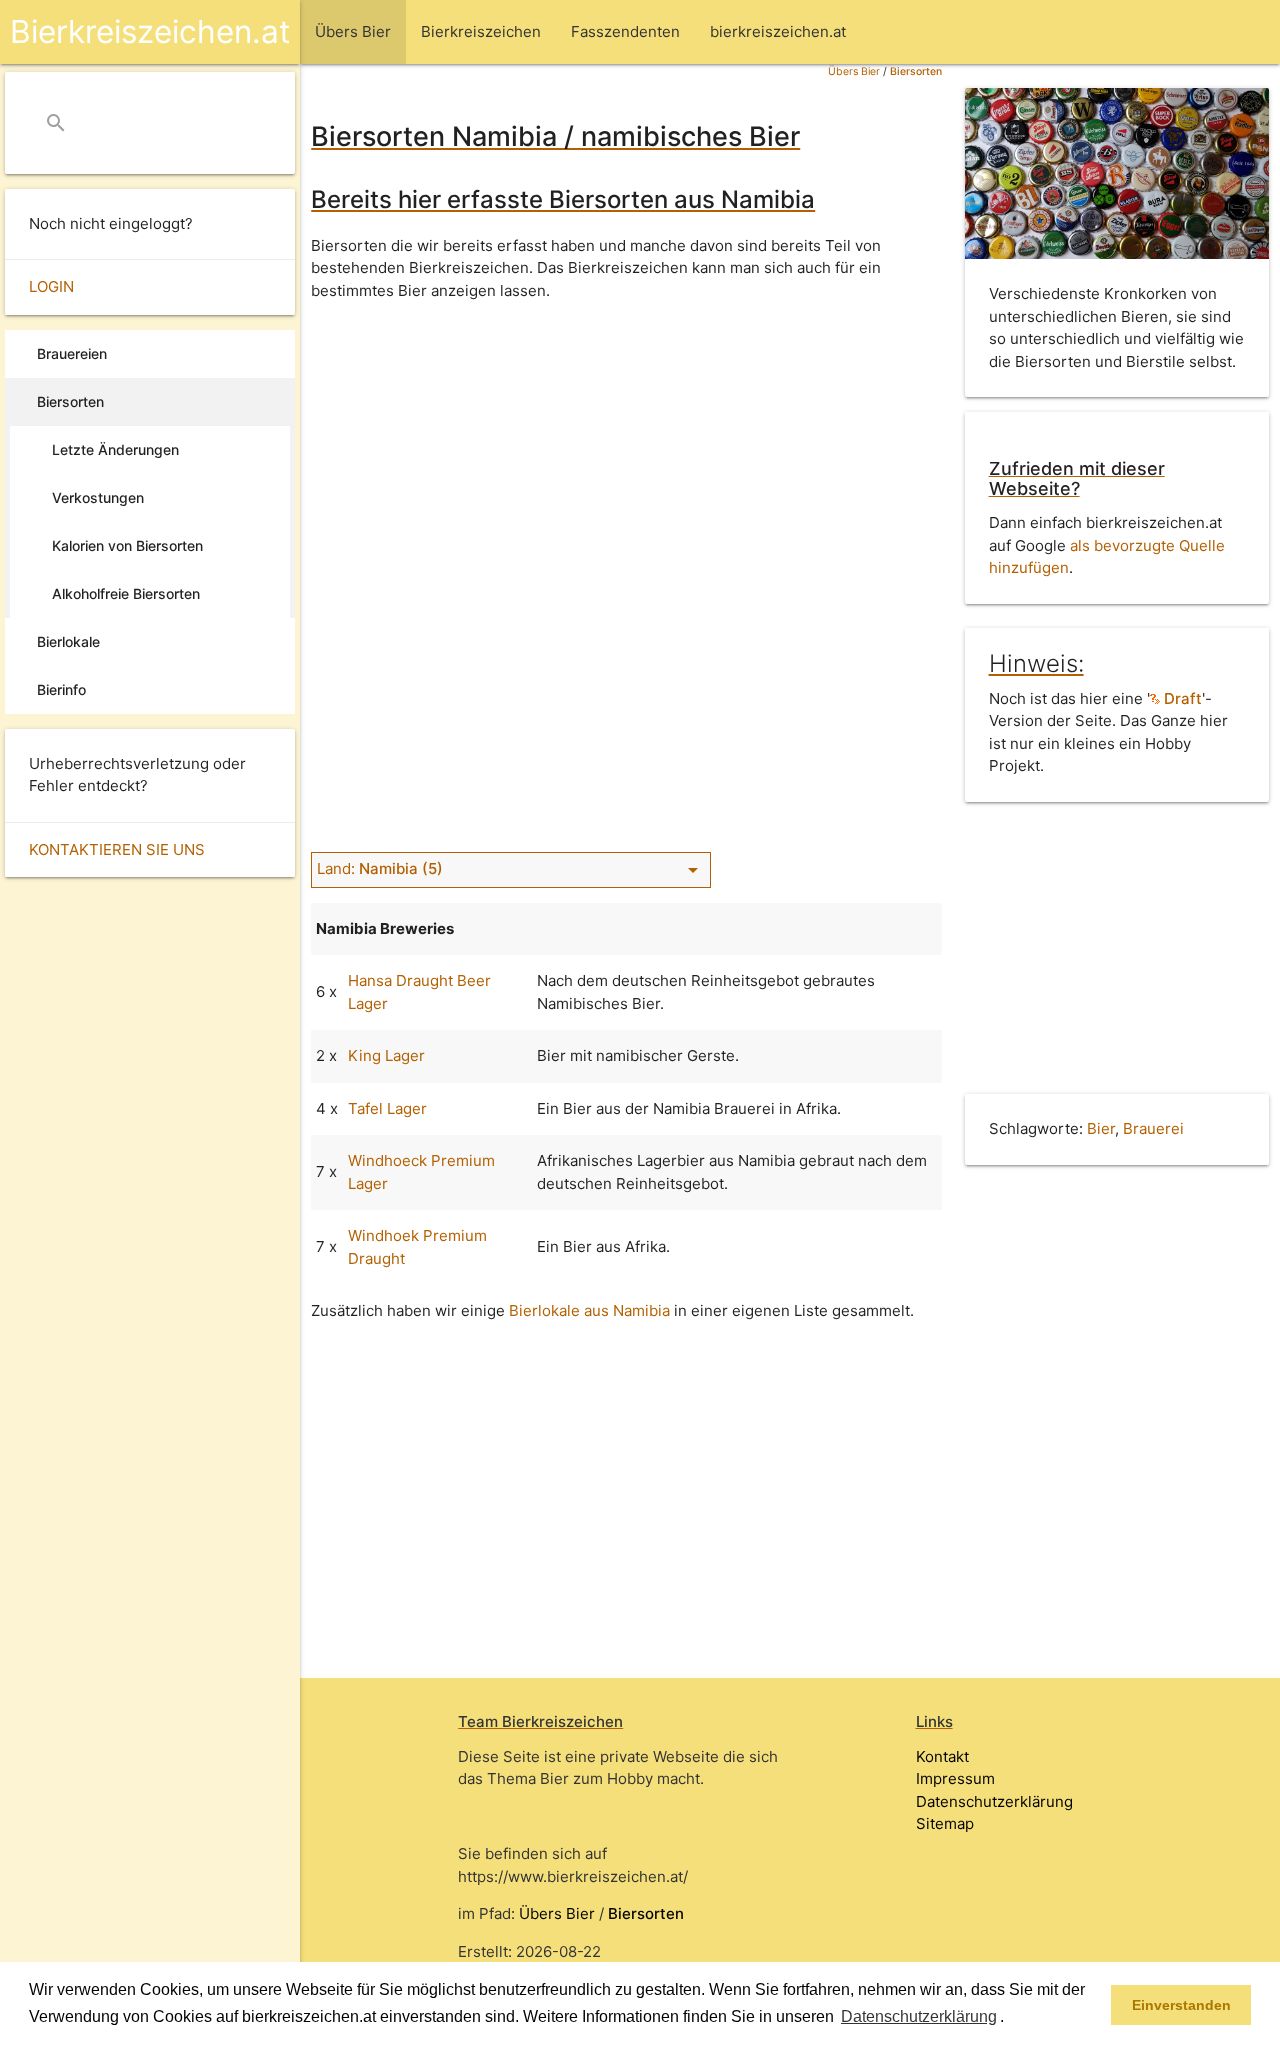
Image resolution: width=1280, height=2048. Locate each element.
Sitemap (945, 1823)
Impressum (955, 1778)
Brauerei (1153, 1128)
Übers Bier (854, 71)
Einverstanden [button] (1181, 2005)
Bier (1101, 1128)
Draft (1181, 698)
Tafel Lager (387, 1108)
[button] (1011, 2018)
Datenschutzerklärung (994, 1801)
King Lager (386, 1055)
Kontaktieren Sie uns (117, 849)
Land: (511, 869)
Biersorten (916, 71)
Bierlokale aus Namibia (589, 1310)
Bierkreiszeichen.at (150, 31)
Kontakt (942, 1756)
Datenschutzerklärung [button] (919, 2016)
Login (51, 286)
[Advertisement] (626, 457)
